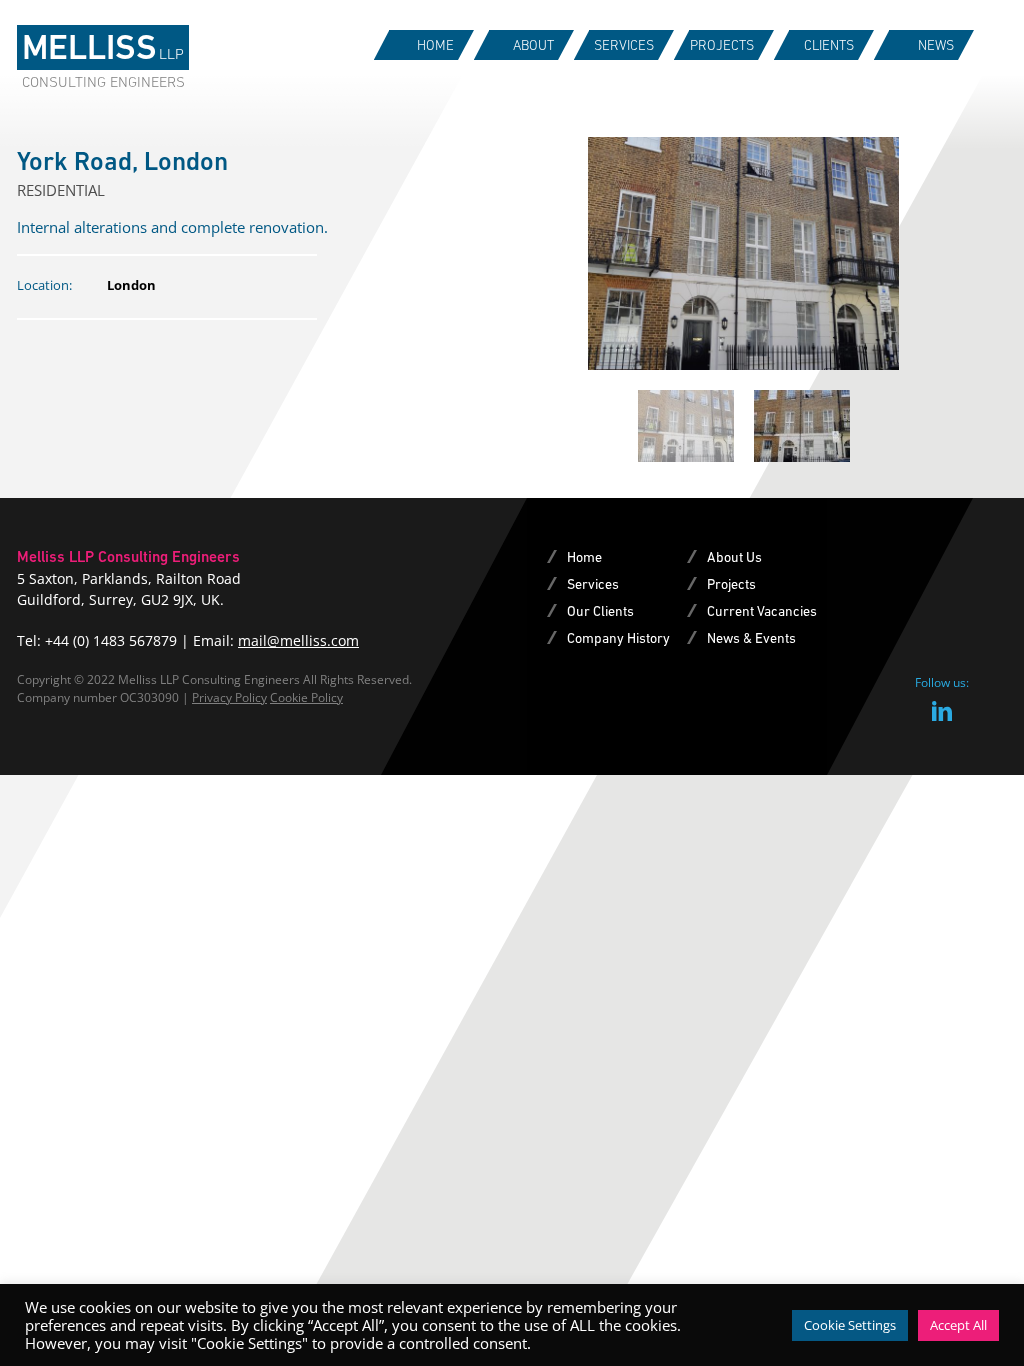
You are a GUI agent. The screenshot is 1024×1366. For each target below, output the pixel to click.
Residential (61, 190)
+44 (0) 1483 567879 (111, 640)
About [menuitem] (533, 45)
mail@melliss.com (298, 640)
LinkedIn (942, 711)
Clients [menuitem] (829, 45)
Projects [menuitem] (722, 45)
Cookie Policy (306, 697)
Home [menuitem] (435, 45)
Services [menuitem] (624, 45)
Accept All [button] (958, 1325)
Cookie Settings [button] (850, 1325)
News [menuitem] (936, 45)
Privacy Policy (229, 697)
